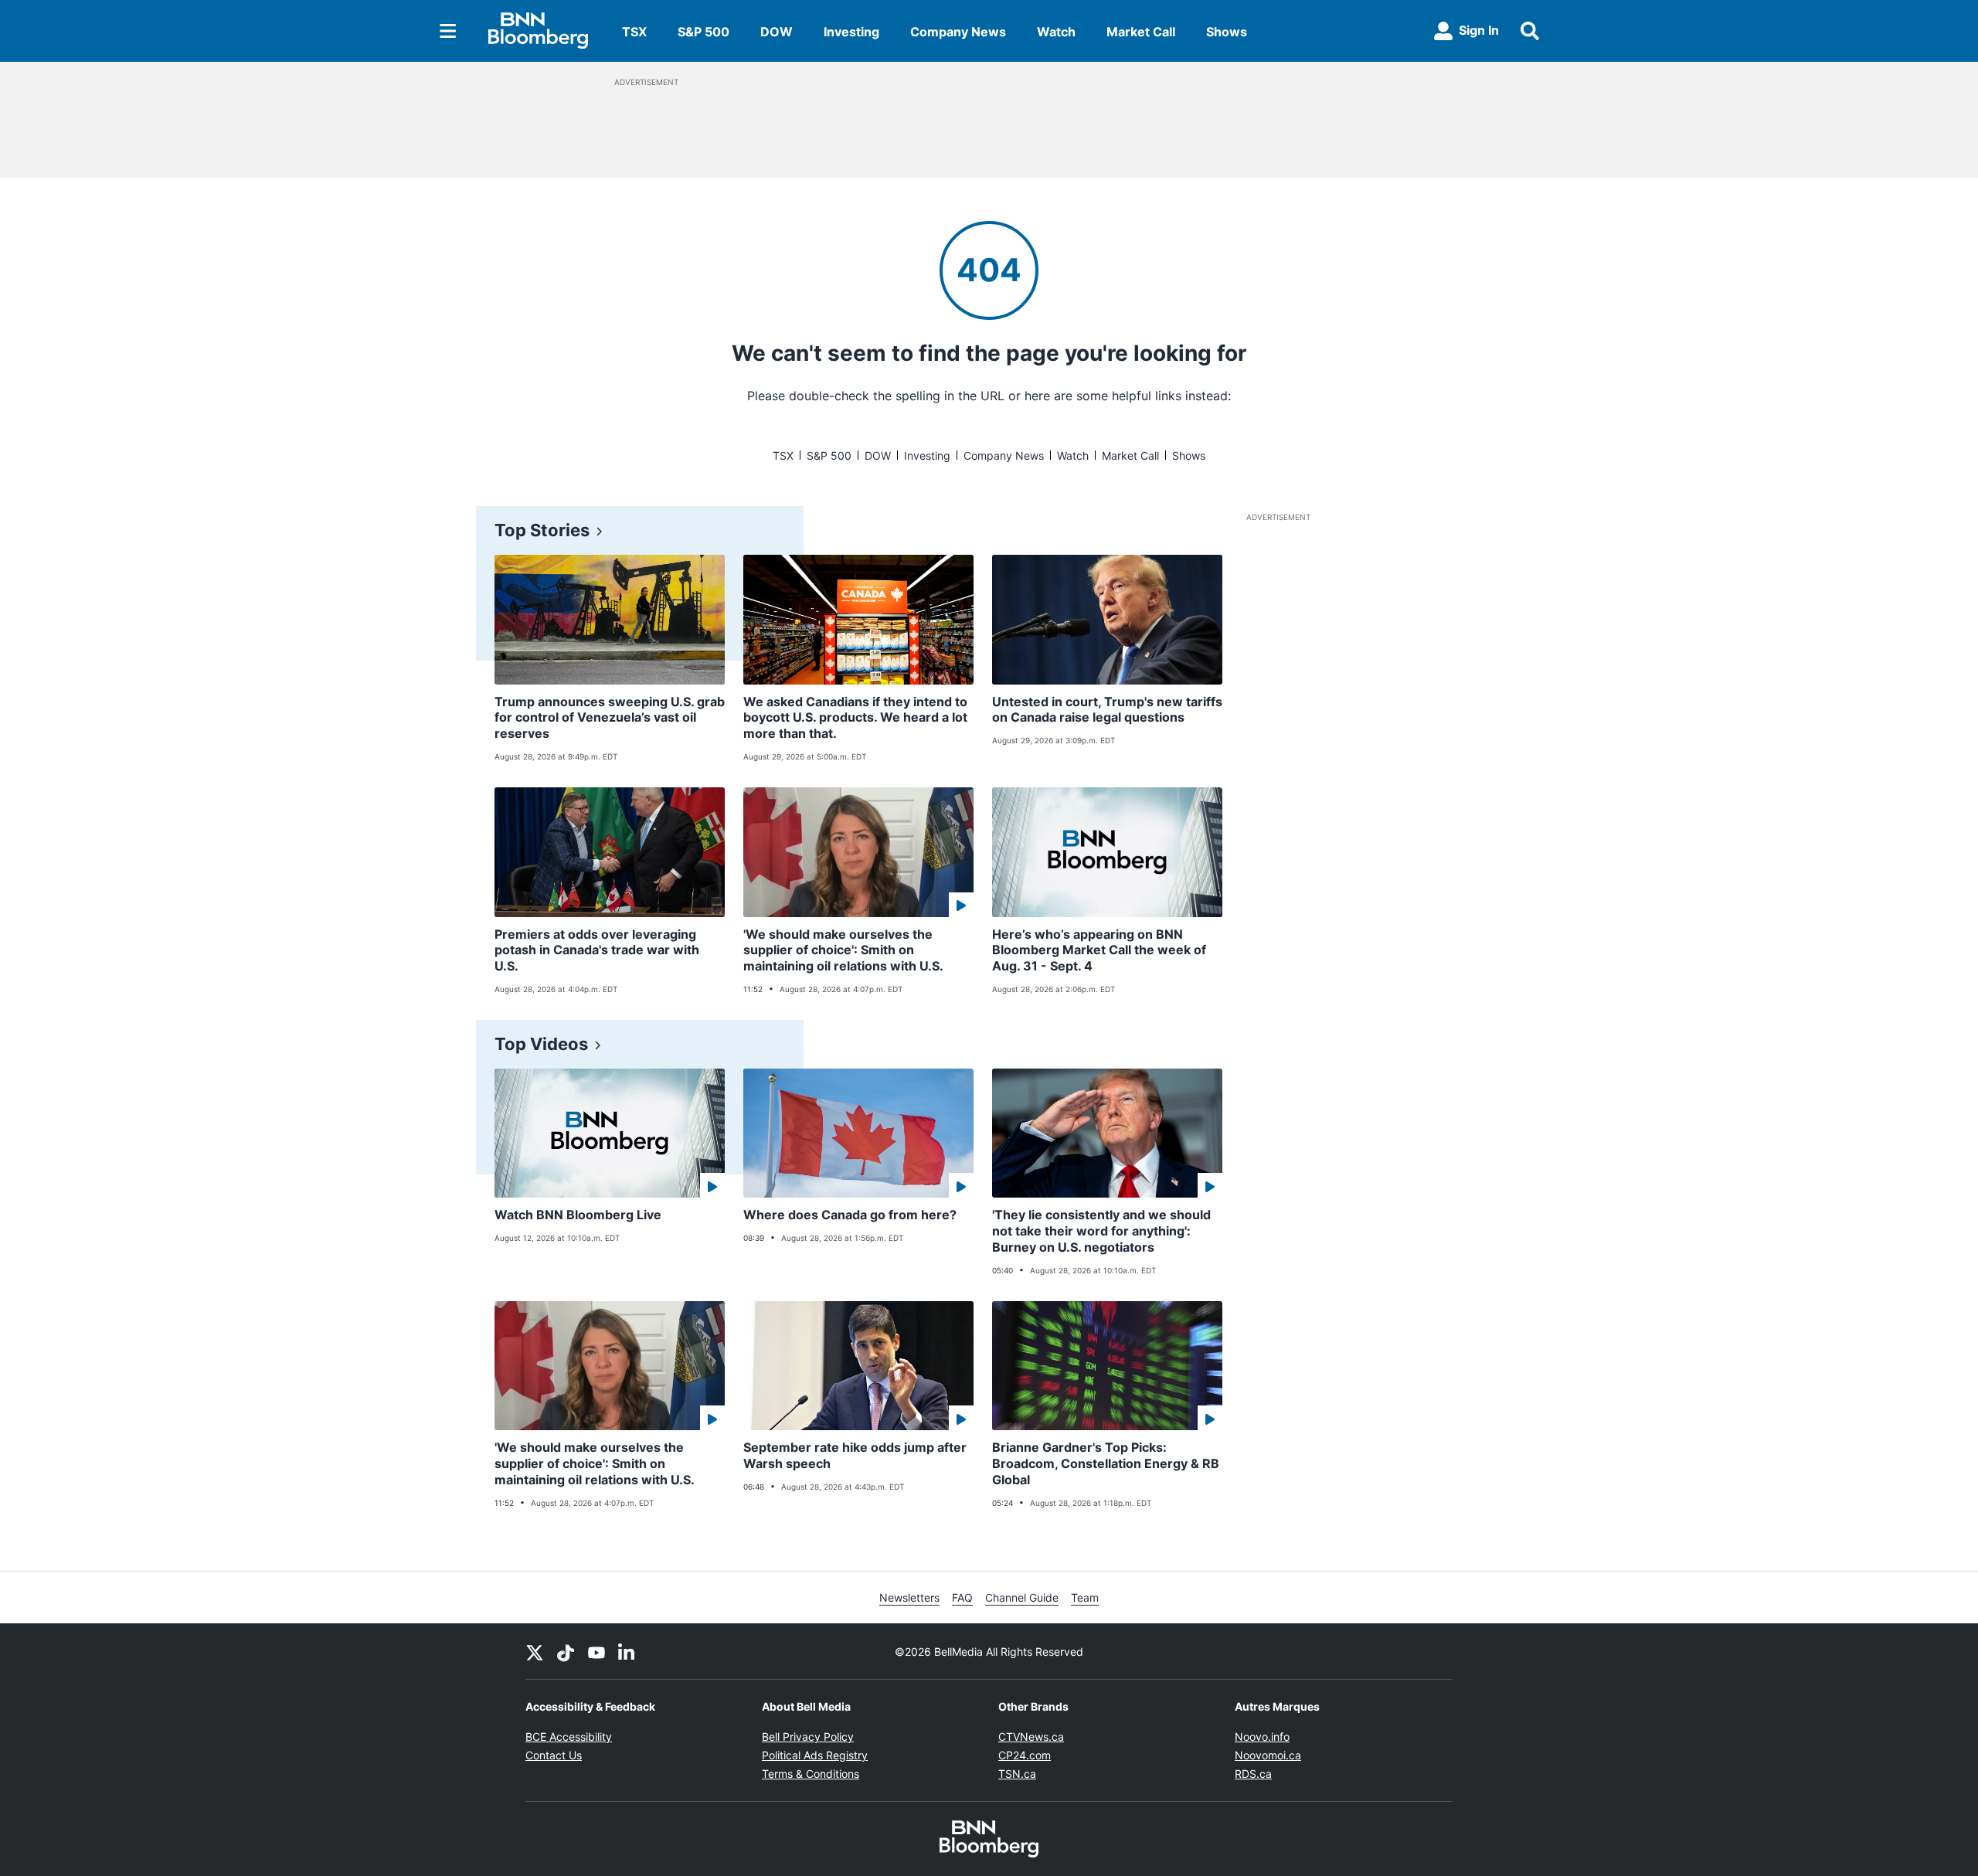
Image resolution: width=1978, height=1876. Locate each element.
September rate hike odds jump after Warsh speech (855, 1455)
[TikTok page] (566, 1651)
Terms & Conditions (811, 1774)
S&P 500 (704, 32)
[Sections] (448, 31)
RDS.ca (1253, 1774)
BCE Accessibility (569, 1737)
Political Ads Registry (815, 1755)
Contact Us (554, 1755)
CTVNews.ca (1031, 1737)
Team (1085, 1597)
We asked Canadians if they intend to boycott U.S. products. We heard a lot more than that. (855, 718)
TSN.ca (1017, 1774)
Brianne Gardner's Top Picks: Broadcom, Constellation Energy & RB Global (1106, 1463)
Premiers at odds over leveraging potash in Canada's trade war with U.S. (597, 950)
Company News (958, 32)
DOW (777, 32)
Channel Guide (1022, 1597)
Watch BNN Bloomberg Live (578, 1215)
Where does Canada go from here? (850, 1215)
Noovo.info (1262, 1737)
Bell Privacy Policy (808, 1737)
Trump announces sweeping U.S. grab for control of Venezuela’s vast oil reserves (610, 718)
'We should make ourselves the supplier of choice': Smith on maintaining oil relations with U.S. (843, 950)
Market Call (1141, 32)
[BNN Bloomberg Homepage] (538, 31)
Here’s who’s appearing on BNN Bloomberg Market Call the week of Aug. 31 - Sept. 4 (1099, 950)
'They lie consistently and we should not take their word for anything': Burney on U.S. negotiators (1101, 1231)
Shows (1227, 32)
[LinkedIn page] (627, 1651)
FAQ (962, 1597)
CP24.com (1025, 1755)
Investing (851, 32)
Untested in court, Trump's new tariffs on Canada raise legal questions (1107, 710)
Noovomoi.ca (1268, 1755)
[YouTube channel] (596, 1651)
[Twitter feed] (535, 1651)
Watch (1056, 32)
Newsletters (909, 1597)
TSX (634, 32)
